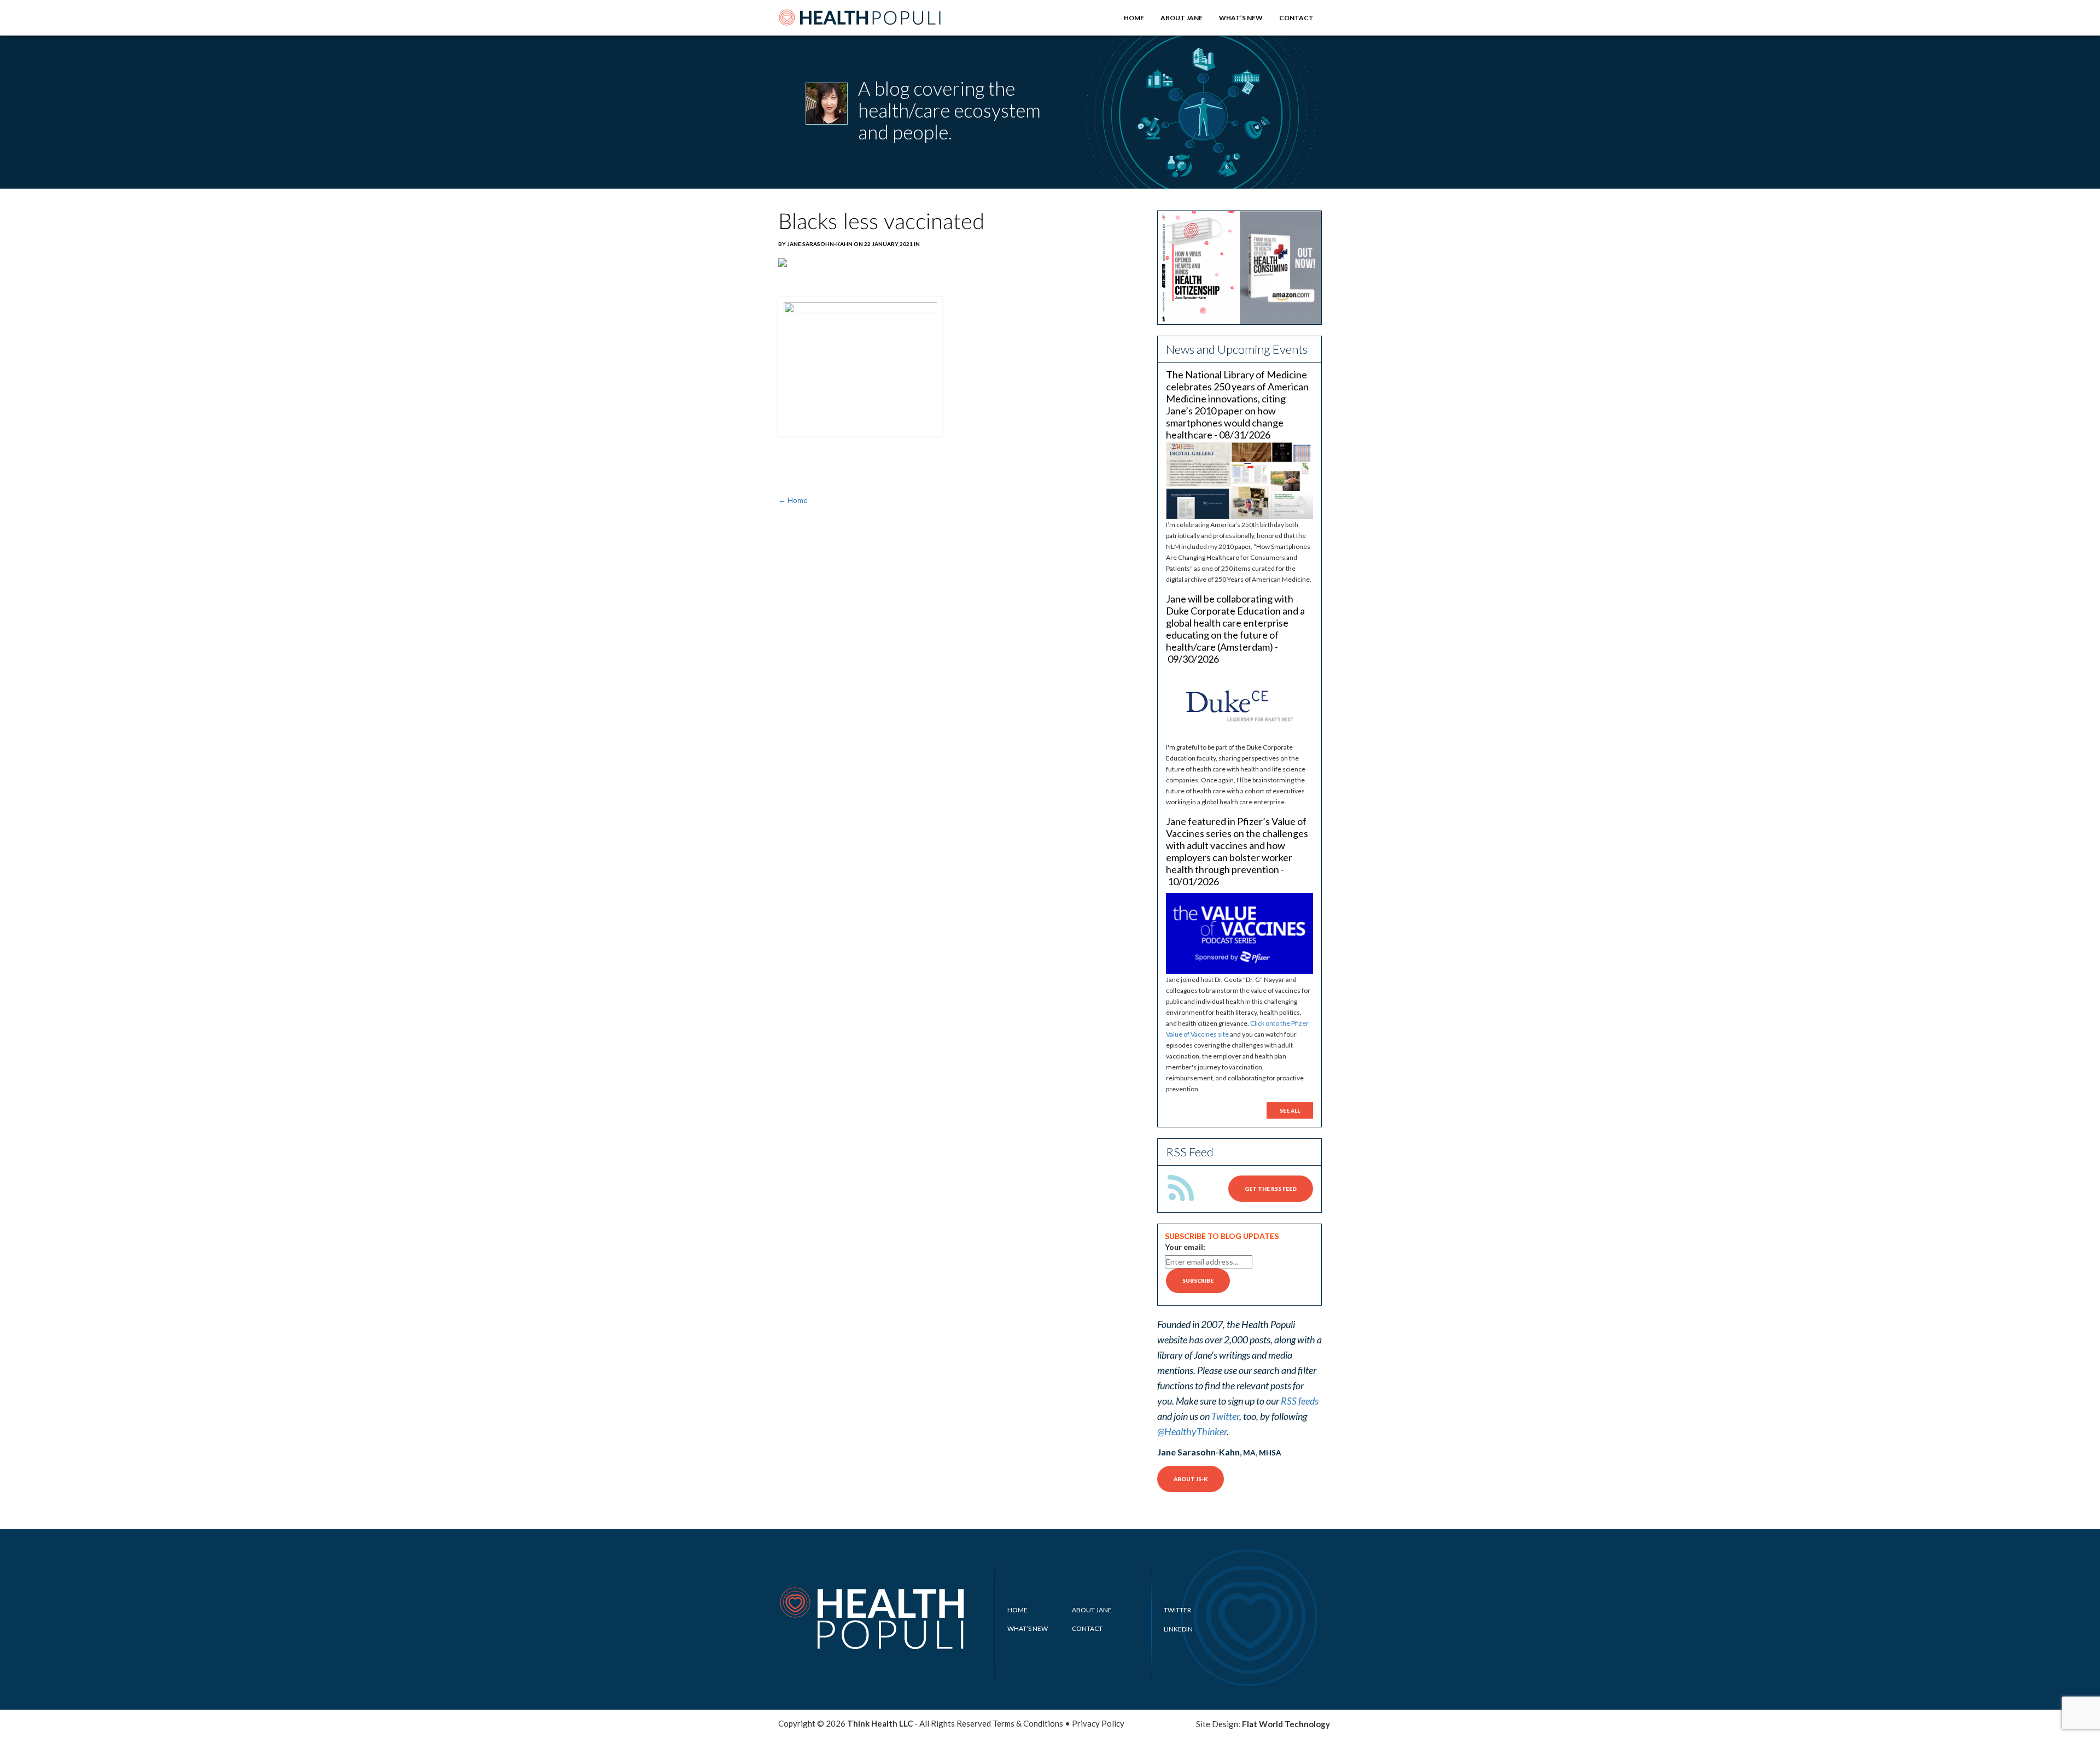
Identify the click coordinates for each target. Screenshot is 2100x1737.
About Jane (1182, 18)
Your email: (1185, 1247)
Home (1134, 18)
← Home (793, 500)
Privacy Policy (1098, 1723)
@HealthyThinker (1192, 1431)
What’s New (1241, 18)
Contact (1296, 18)
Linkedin (1178, 1629)
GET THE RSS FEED (1271, 1189)
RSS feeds (1300, 1401)
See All (1290, 1110)
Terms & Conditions (1028, 1723)
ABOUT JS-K (1191, 1479)
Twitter (1225, 1416)
